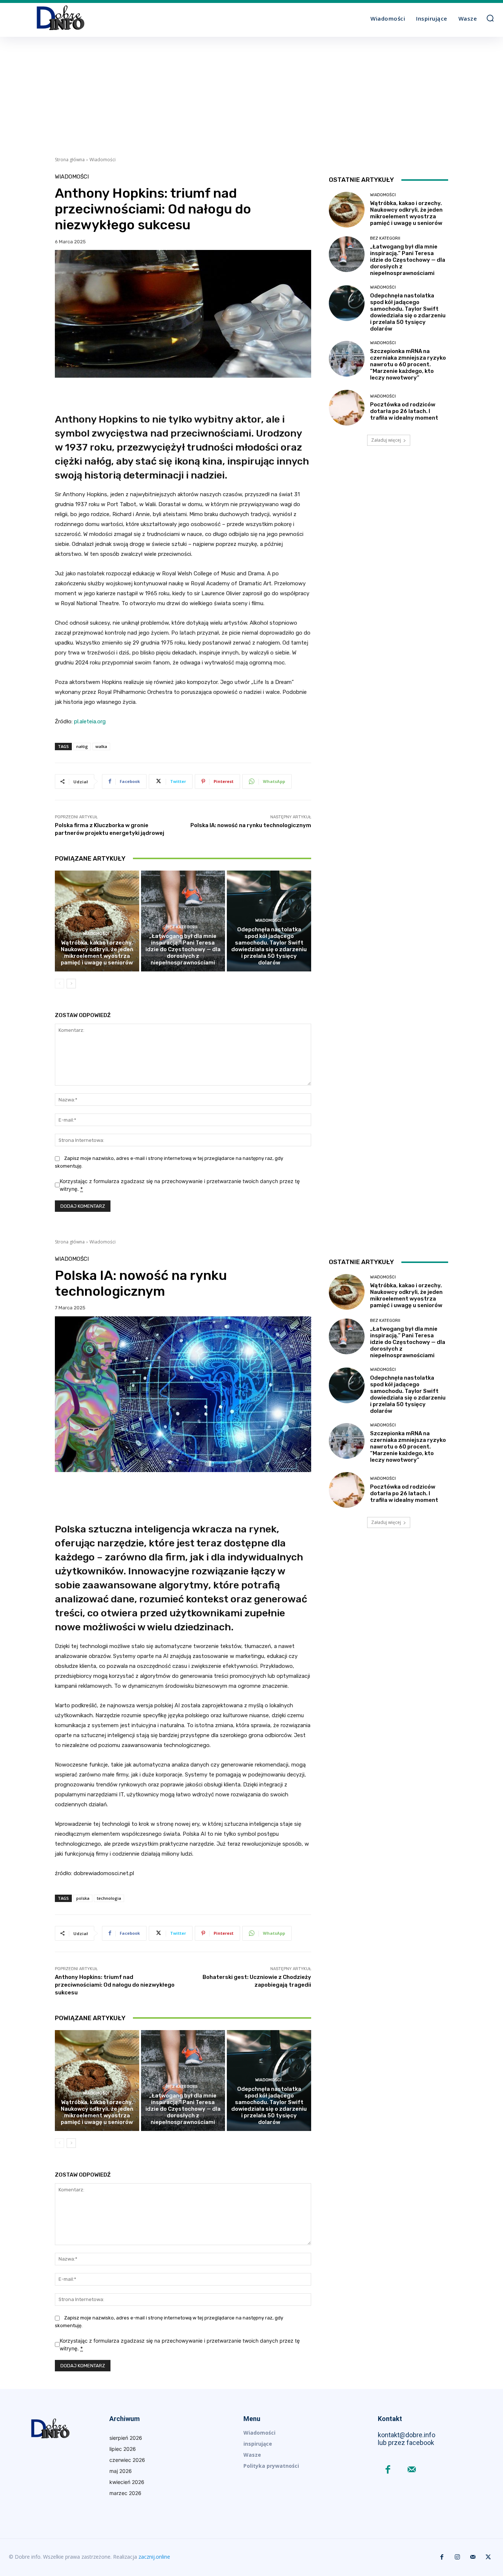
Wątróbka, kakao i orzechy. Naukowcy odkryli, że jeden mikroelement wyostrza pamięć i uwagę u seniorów (97, 953)
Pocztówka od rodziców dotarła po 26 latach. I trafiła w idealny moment (404, 411)
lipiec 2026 (123, 2449)
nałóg (82, 746)
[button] (490, 18)
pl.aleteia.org (90, 721)
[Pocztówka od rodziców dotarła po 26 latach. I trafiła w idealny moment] (347, 408)
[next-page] (71, 984)
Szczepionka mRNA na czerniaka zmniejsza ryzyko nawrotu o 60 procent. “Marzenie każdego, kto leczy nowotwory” (408, 364)
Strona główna (70, 160)
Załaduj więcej (386, 440)
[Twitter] (488, 2557)
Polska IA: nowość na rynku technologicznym (251, 825)
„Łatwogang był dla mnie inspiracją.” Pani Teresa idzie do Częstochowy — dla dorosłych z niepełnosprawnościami (183, 949)
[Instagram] (457, 2557)
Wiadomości (103, 160)
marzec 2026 (125, 2493)
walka (101, 746)
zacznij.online (154, 2557)
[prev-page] (59, 984)
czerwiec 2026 (127, 2460)
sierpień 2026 (126, 2438)
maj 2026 (121, 2471)
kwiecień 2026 (127, 2482)
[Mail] (412, 2470)
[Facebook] (388, 2470)
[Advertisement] (251, 92)
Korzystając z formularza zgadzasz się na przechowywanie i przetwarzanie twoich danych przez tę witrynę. (180, 1185)
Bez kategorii (182, 927)
